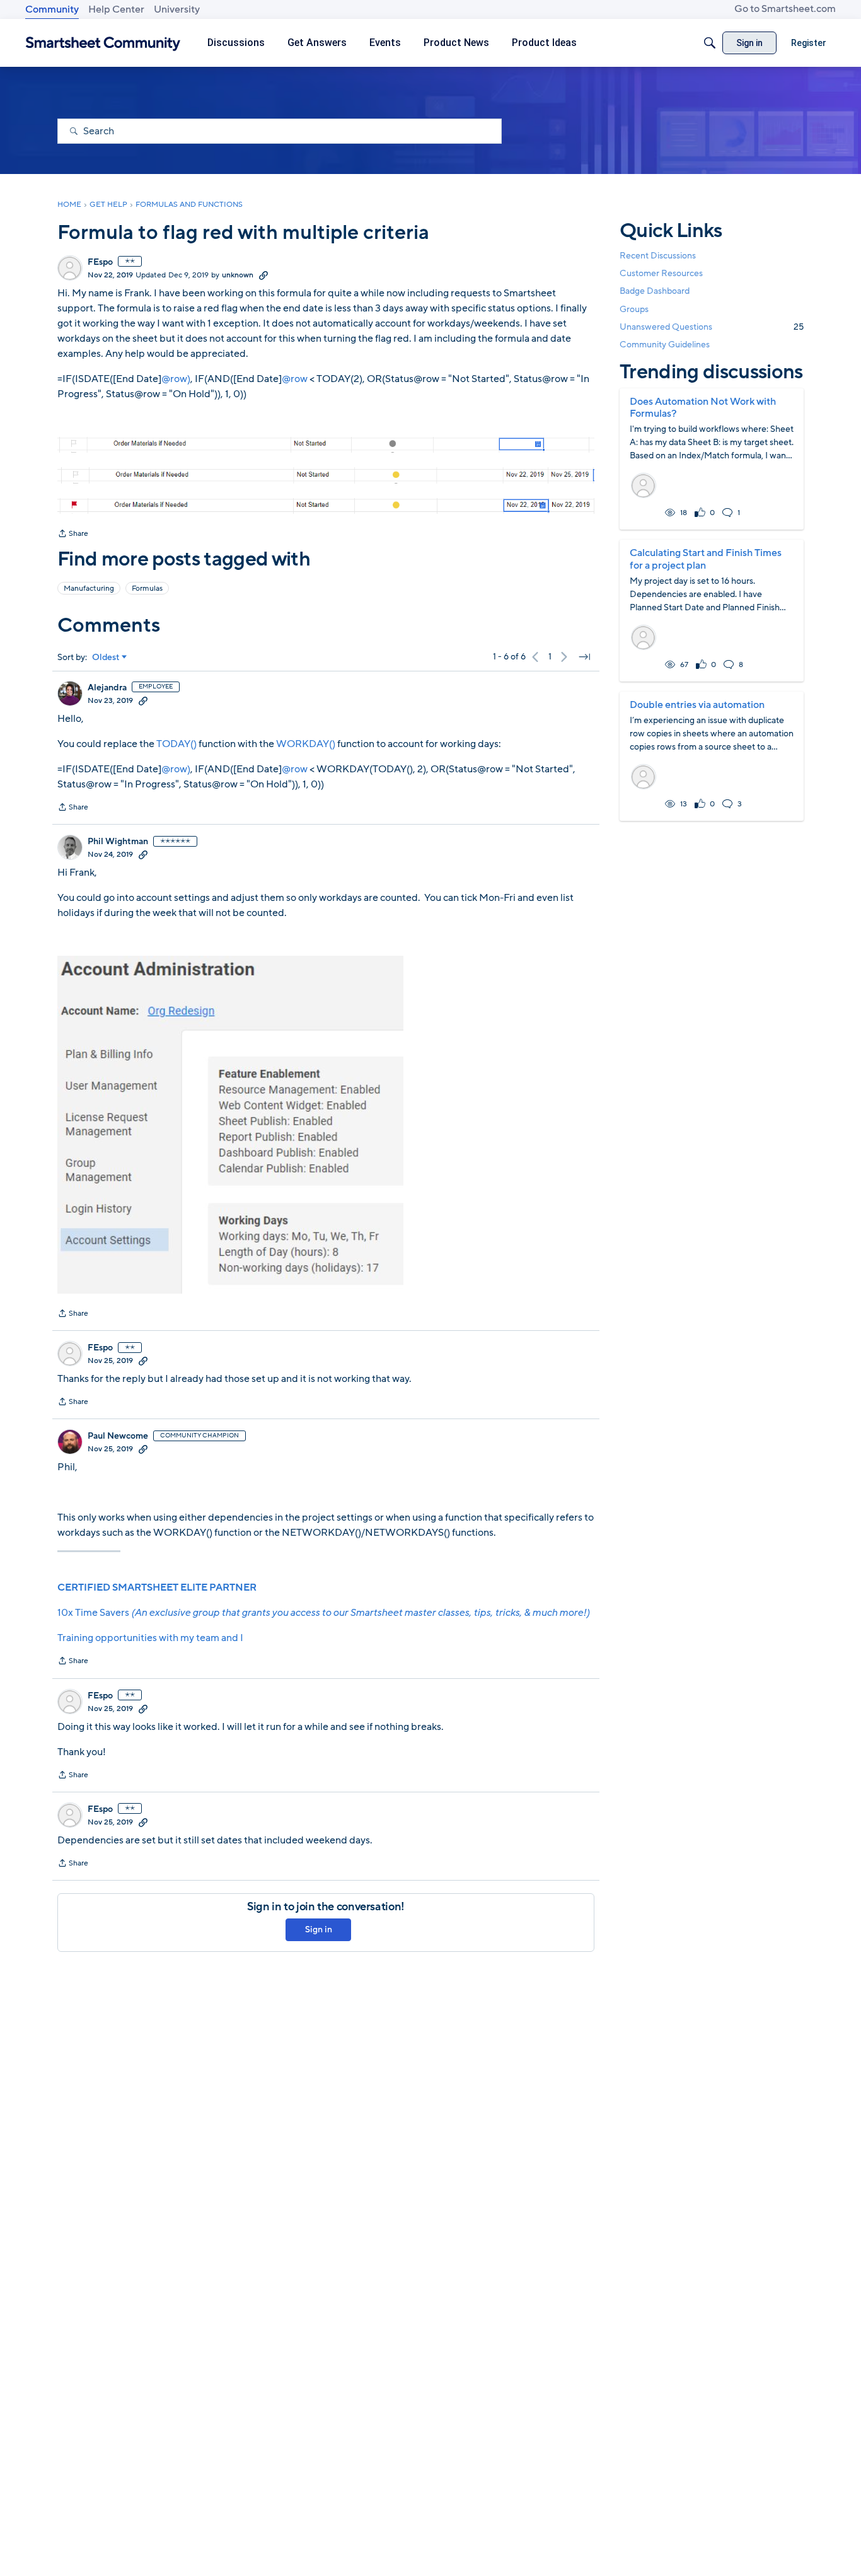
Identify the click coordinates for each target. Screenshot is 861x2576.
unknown (238, 275)
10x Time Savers (323, 1613)
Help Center (116, 9)
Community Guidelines (665, 345)
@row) (176, 379)
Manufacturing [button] (89, 588)
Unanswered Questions (712, 327)
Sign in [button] (319, 1929)
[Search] (710, 43)
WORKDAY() (306, 744)
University (177, 9)
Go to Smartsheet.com (785, 9)
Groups (634, 309)
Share (73, 535)
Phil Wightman (118, 842)
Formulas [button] (147, 588)
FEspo (100, 262)
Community (52, 9)
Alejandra (107, 688)
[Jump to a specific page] (584, 657)
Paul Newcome (118, 1436)
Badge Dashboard (655, 291)
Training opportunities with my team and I (150, 1638)
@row (295, 379)
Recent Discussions (658, 256)
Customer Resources (661, 273)
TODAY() (176, 744)
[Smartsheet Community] (103, 43)
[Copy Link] (263, 275)
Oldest (106, 658)
